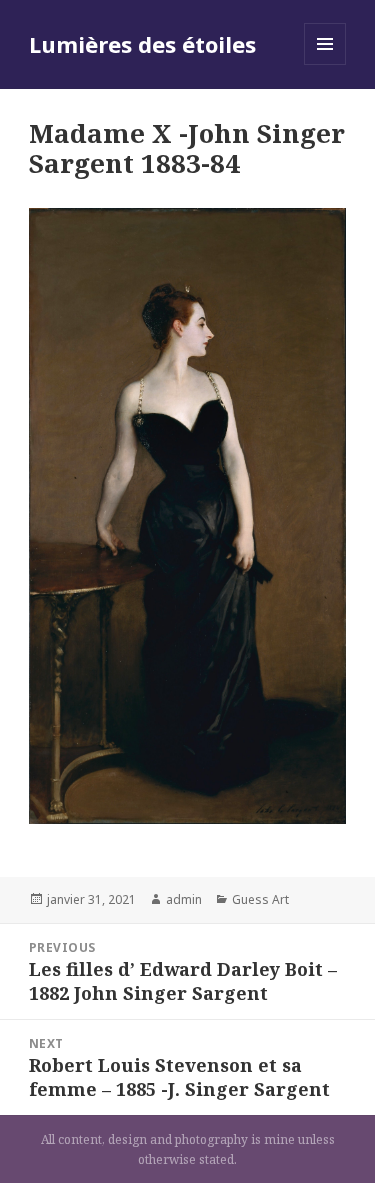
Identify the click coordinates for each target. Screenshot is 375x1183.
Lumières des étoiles (142, 44)
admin (184, 899)
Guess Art (260, 899)
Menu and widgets (325, 64)
